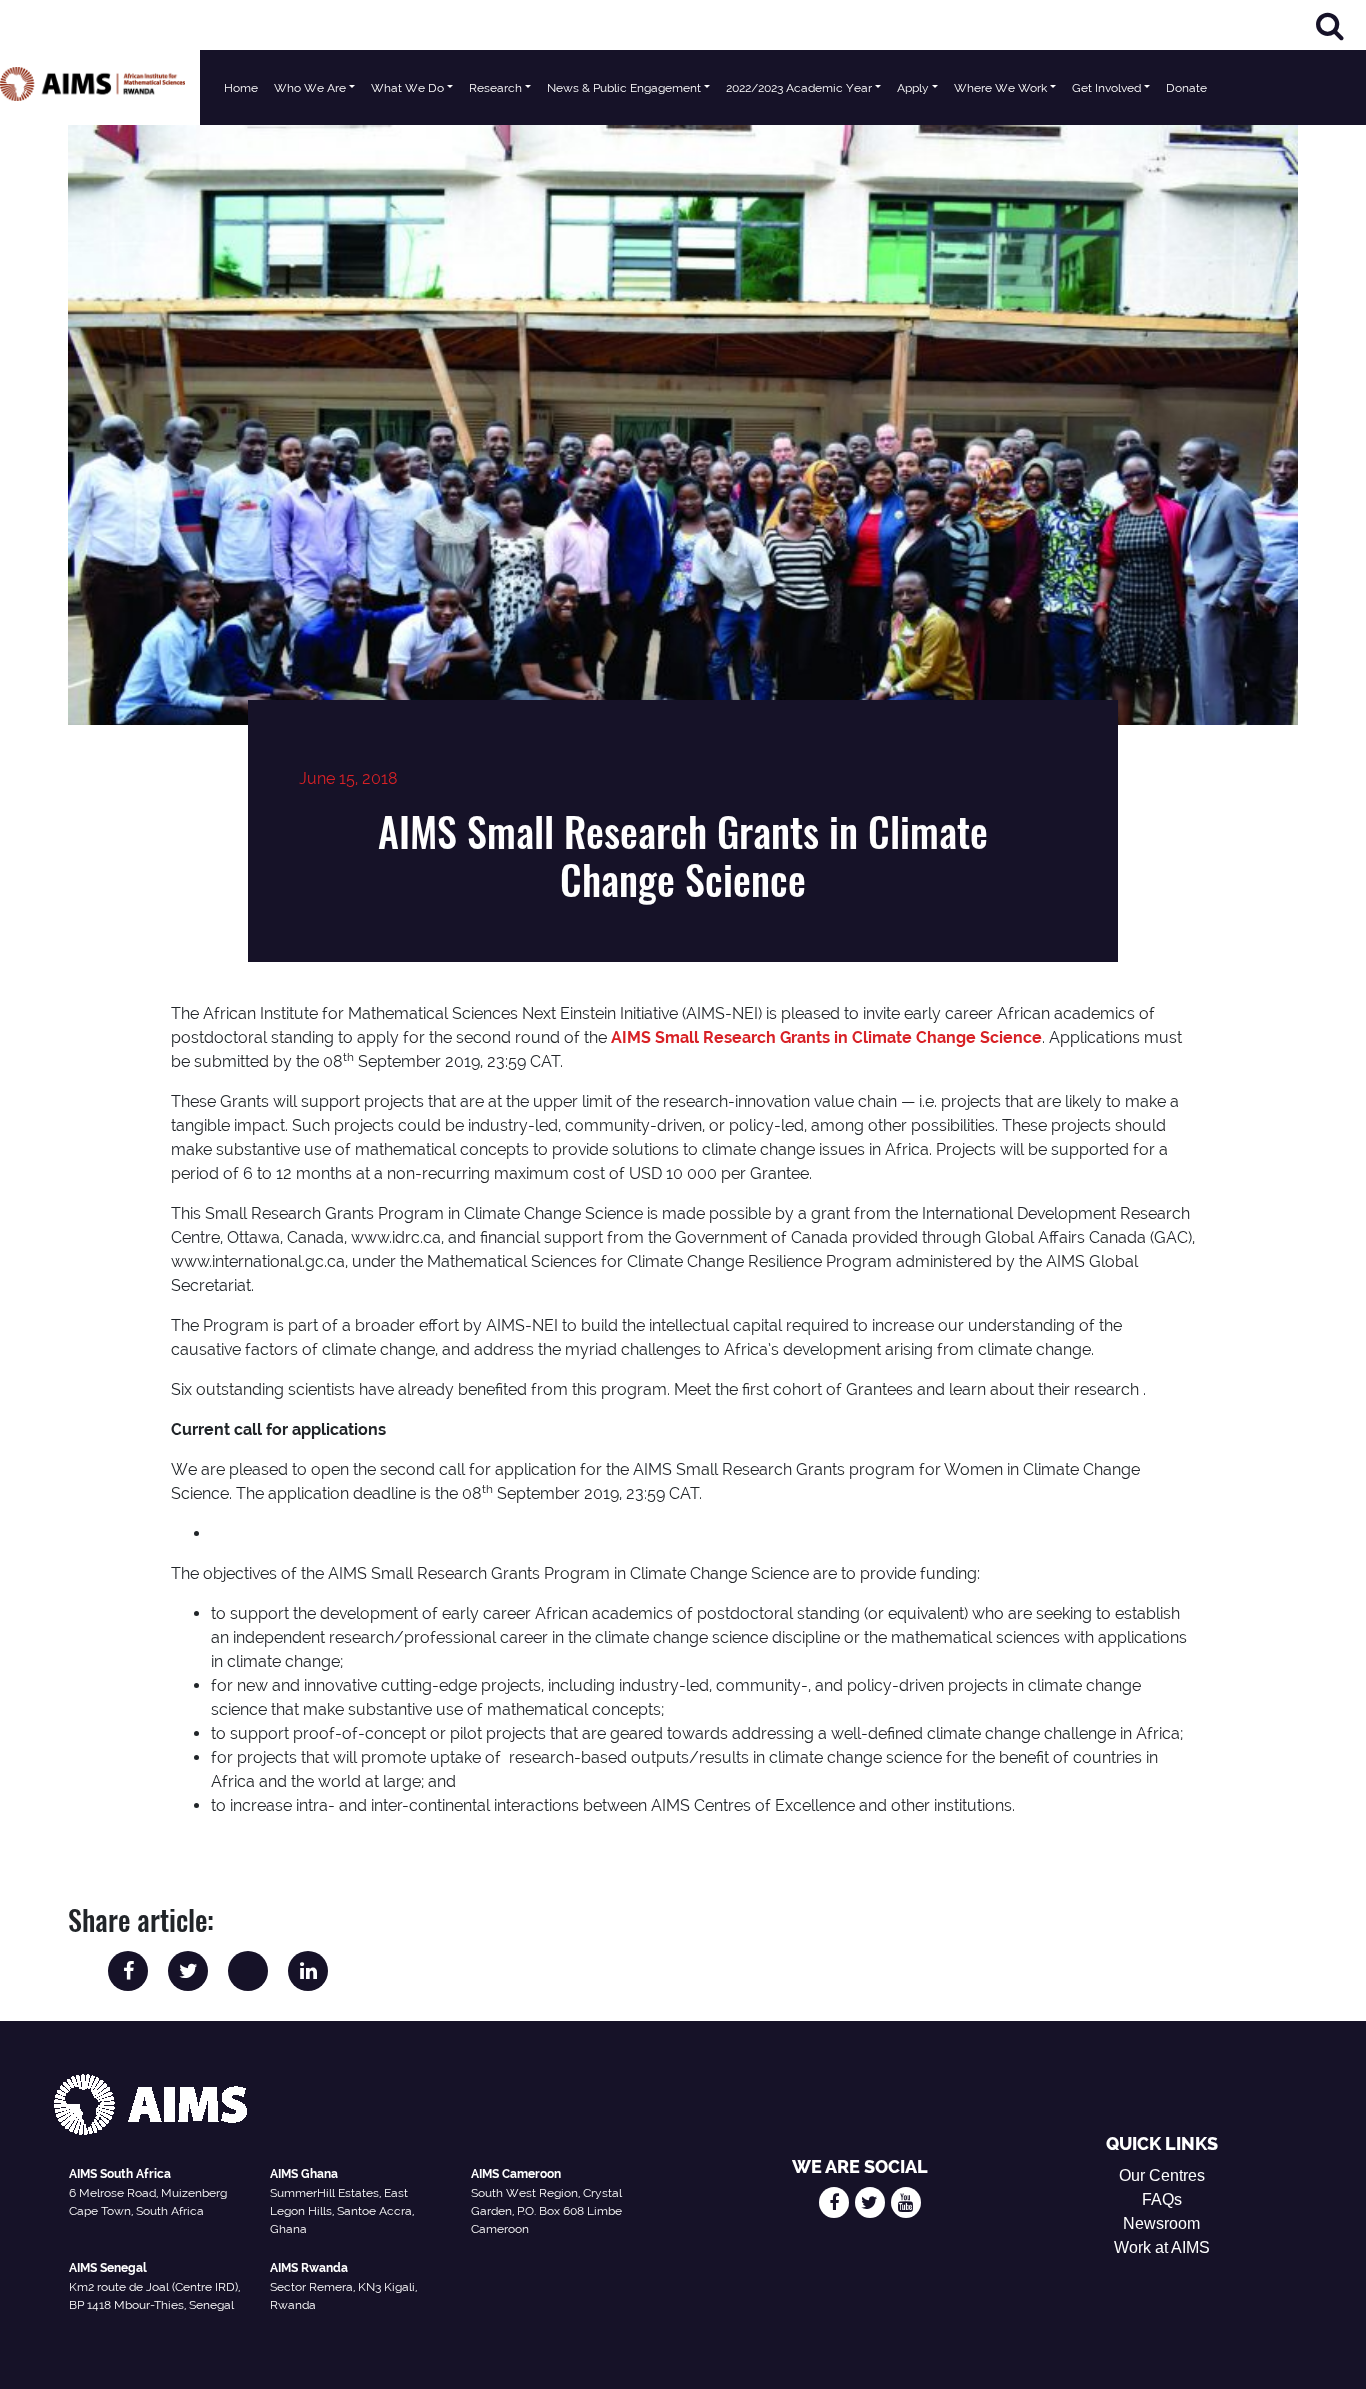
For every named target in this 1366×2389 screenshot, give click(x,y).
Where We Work (1000, 88)
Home (241, 88)
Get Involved (1106, 88)
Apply (913, 88)
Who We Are (310, 88)
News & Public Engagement (624, 88)
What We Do (407, 88)
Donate (1186, 88)
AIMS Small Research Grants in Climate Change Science (826, 1037)
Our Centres (1162, 2175)
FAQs (1162, 2199)
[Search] (1330, 25)
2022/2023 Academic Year (799, 88)
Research (495, 88)
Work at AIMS (1162, 2247)
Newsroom (1161, 2223)
